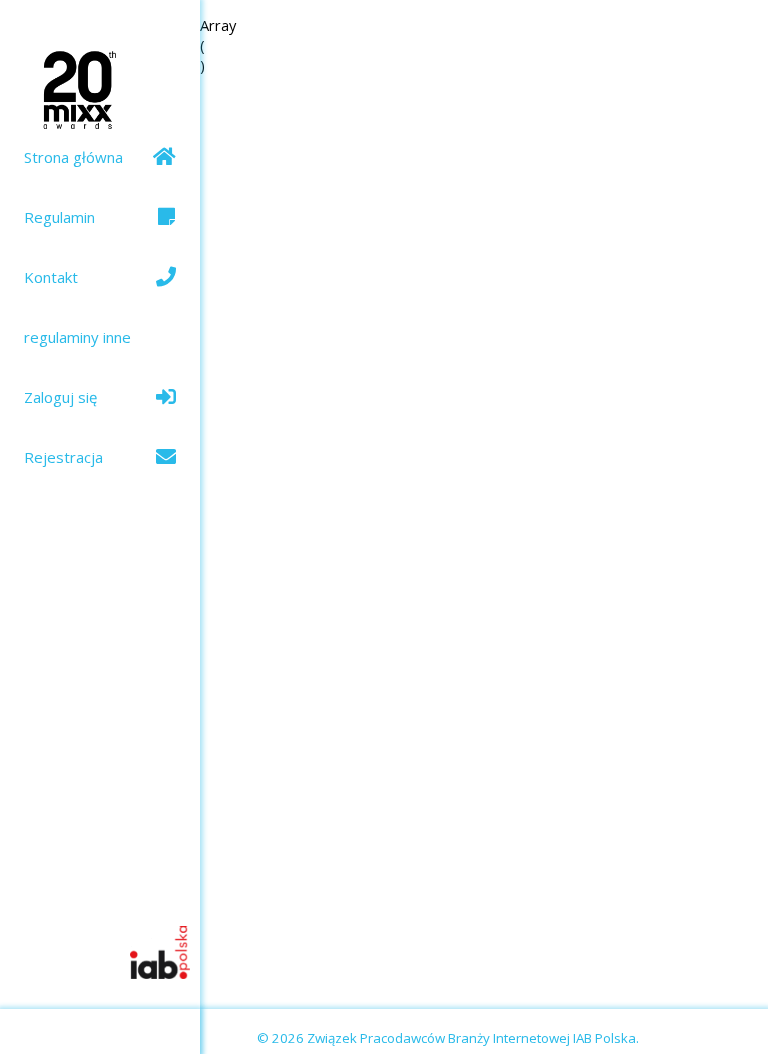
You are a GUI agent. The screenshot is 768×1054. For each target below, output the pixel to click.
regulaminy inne (77, 337)
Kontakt (51, 277)
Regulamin (59, 217)
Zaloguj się (60, 397)
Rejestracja (63, 457)
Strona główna (73, 157)
